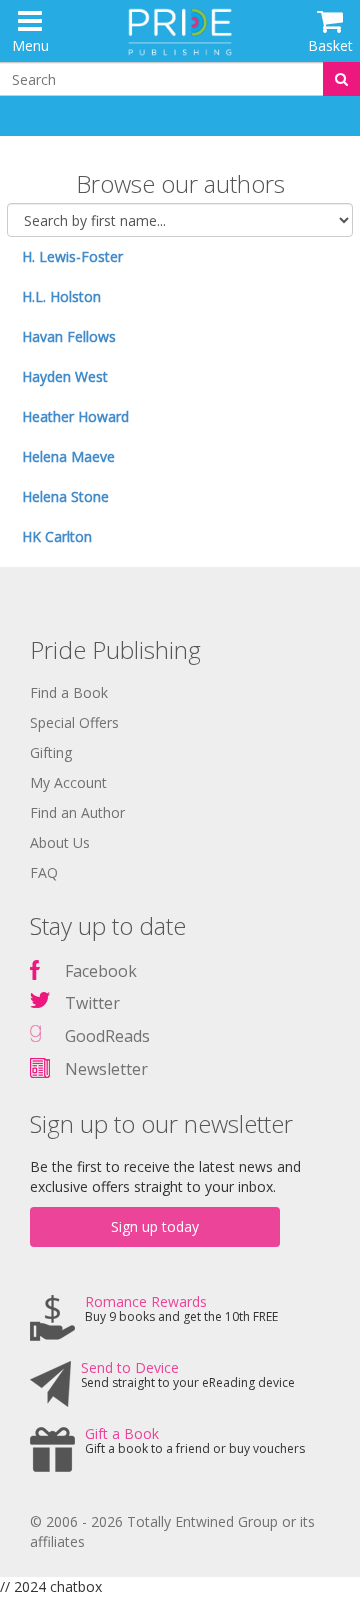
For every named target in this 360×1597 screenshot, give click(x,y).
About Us (60, 842)
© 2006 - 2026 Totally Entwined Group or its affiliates (172, 1531)
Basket (330, 45)
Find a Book (69, 692)
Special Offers (74, 722)
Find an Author (77, 812)
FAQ (44, 872)
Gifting (51, 752)
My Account (68, 782)
